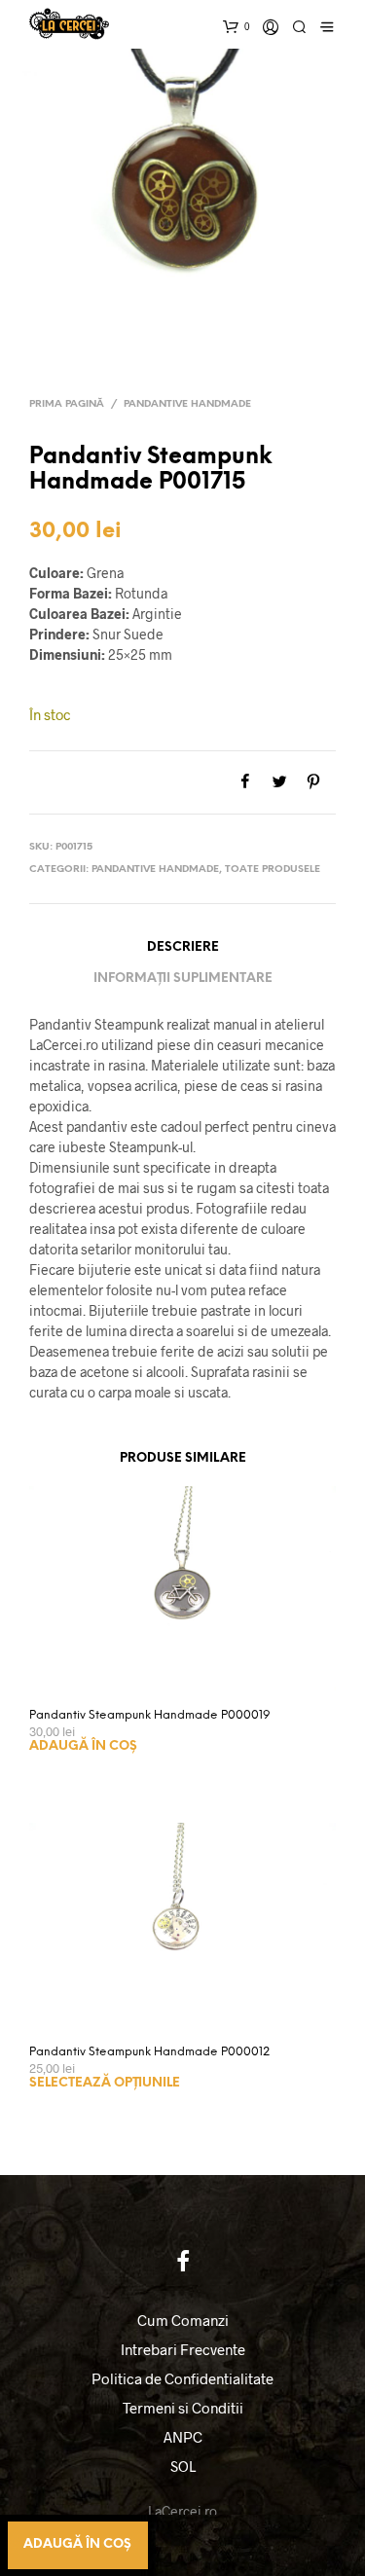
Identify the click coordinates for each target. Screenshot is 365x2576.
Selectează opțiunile (105, 2083)
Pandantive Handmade (187, 404)
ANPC (183, 2437)
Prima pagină (67, 404)
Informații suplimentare (183, 979)
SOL (183, 2466)
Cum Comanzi (183, 2320)
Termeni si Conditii (183, 2408)
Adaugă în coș (83, 1746)
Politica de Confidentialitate (182, 2378)
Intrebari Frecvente (183, 2349)
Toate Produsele (273, 870)
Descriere (183, 947)
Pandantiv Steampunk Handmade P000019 (150, 1715)
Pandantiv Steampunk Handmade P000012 (149, 2052)
